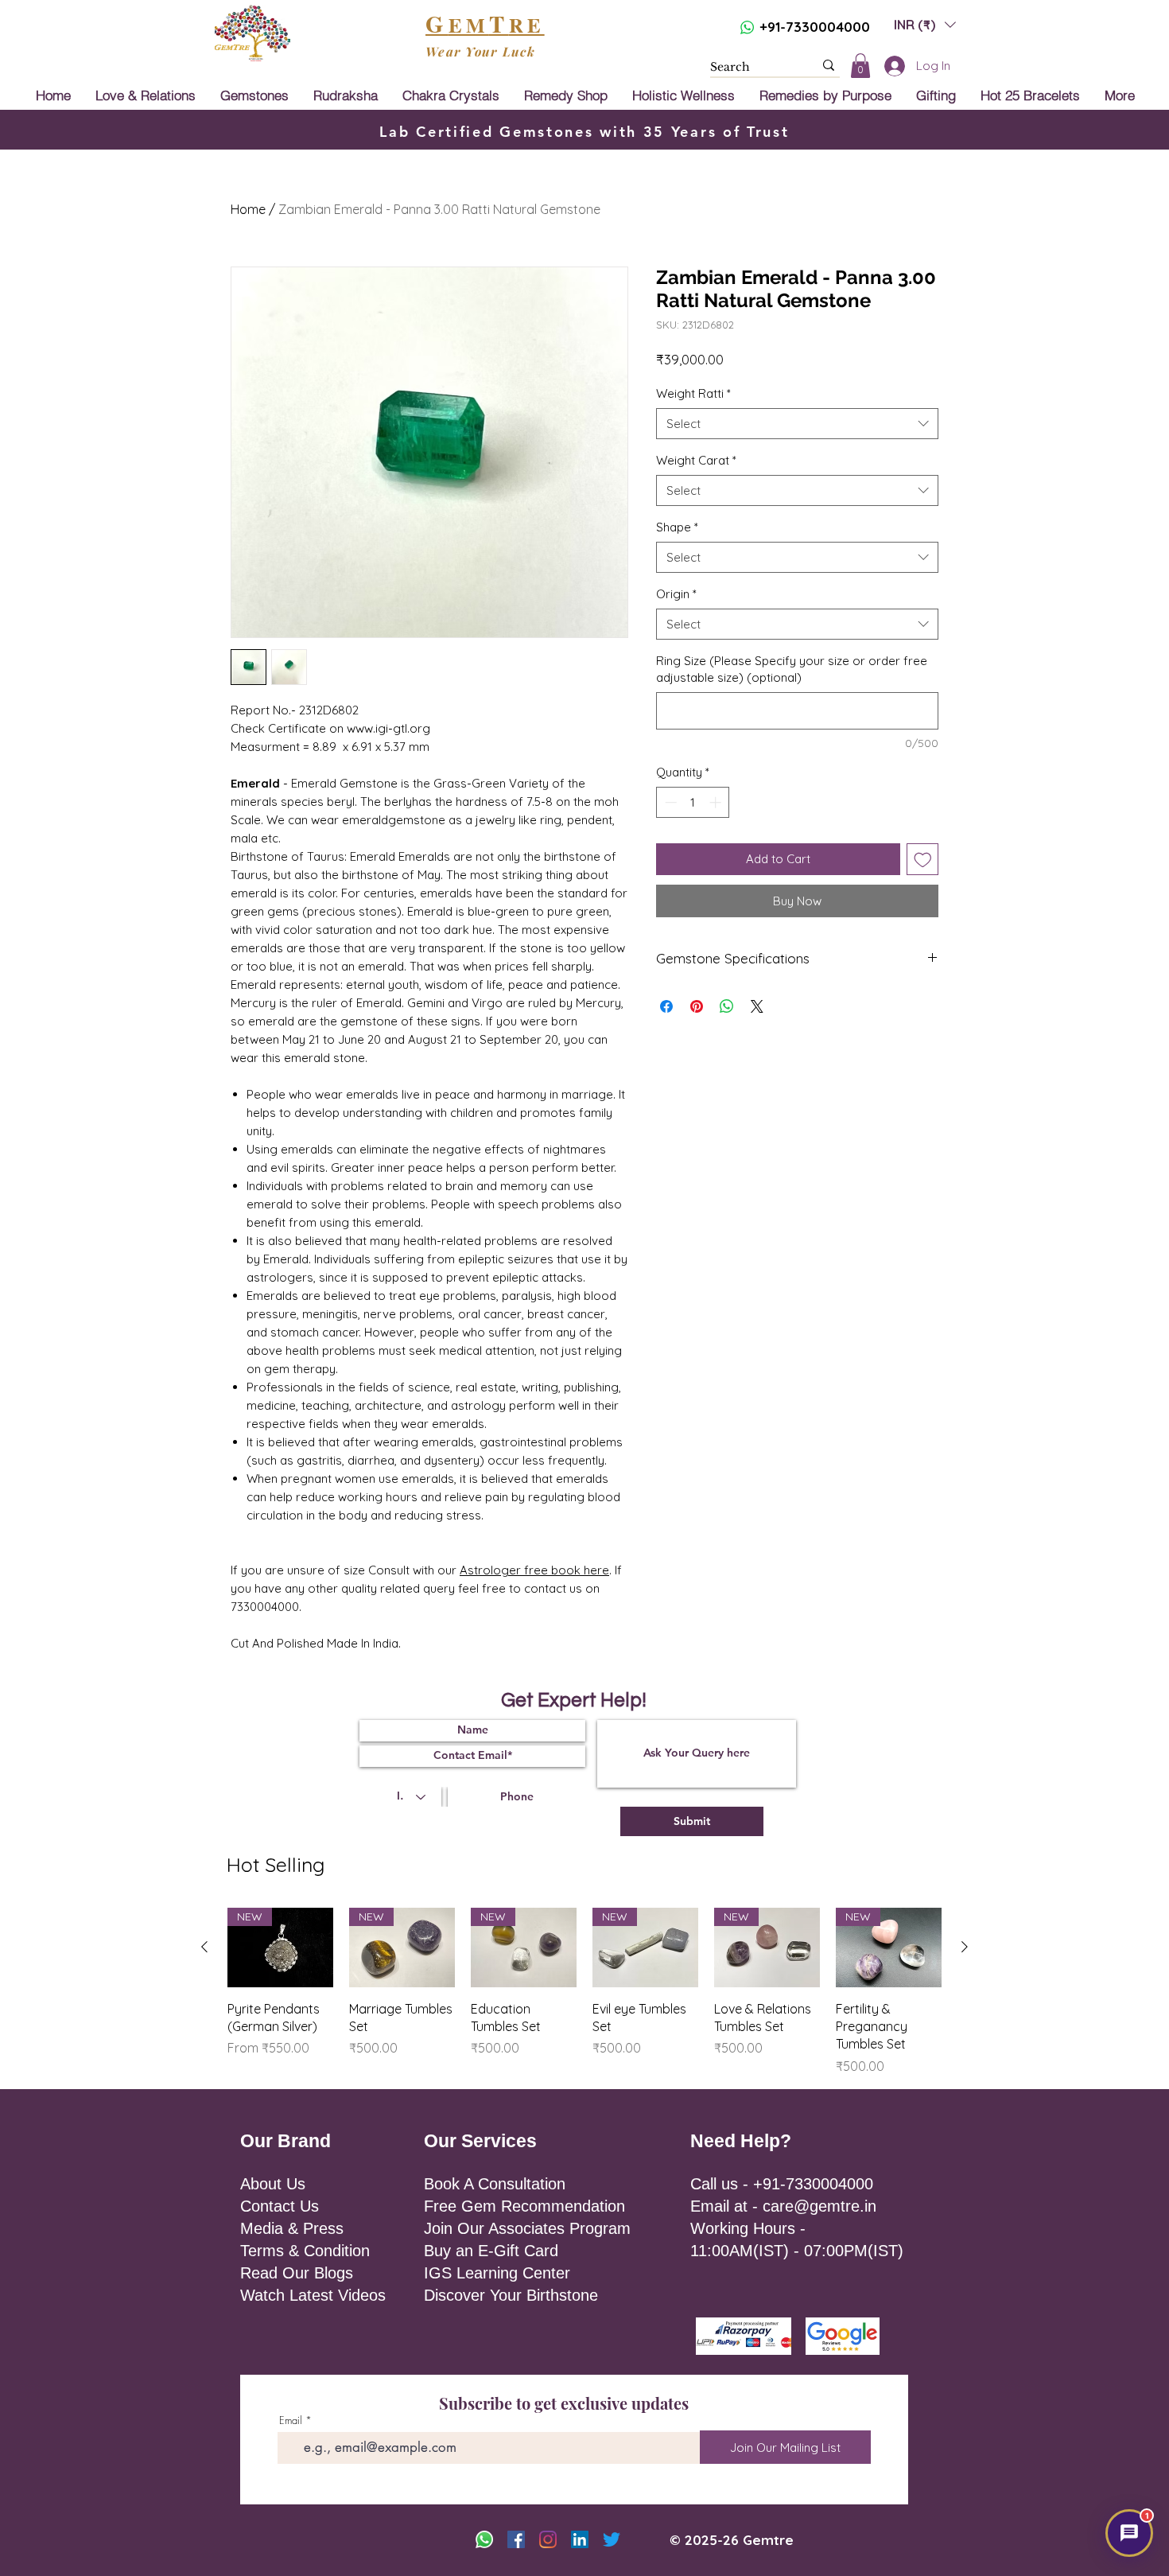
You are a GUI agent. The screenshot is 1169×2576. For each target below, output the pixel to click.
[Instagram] (548, 2539)
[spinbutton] (693, 802)
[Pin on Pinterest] (697, 1006)
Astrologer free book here (534, 1570)
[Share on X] (757, 1006)
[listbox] (925, 24)
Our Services (480, 2141)
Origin (676, 594)
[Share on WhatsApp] (727, 1006)
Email (291, 2420)
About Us (273, 2184)
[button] (925, 24)
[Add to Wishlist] (923, 860)
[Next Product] (965, 1947)
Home (248, 209)
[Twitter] (612, 2539)
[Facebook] (516, 2539)
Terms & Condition (305, 2251)
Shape (677, 527)
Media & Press (292, 2228)
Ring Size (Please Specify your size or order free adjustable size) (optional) (792, 669)
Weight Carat (696, 460)
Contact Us (280, 2206)
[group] (584, 1992)
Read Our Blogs (297, 2273)
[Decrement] (669, 802)
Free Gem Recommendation (524, 2206)
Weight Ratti (693, 393)
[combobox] (797, 424)
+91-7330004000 (815, 27)
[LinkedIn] (580, 2539)
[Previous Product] (204, 1947)
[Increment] (717, 802)
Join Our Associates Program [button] (527, 2228)
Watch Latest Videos (313, 2295)
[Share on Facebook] (666, 1006)
